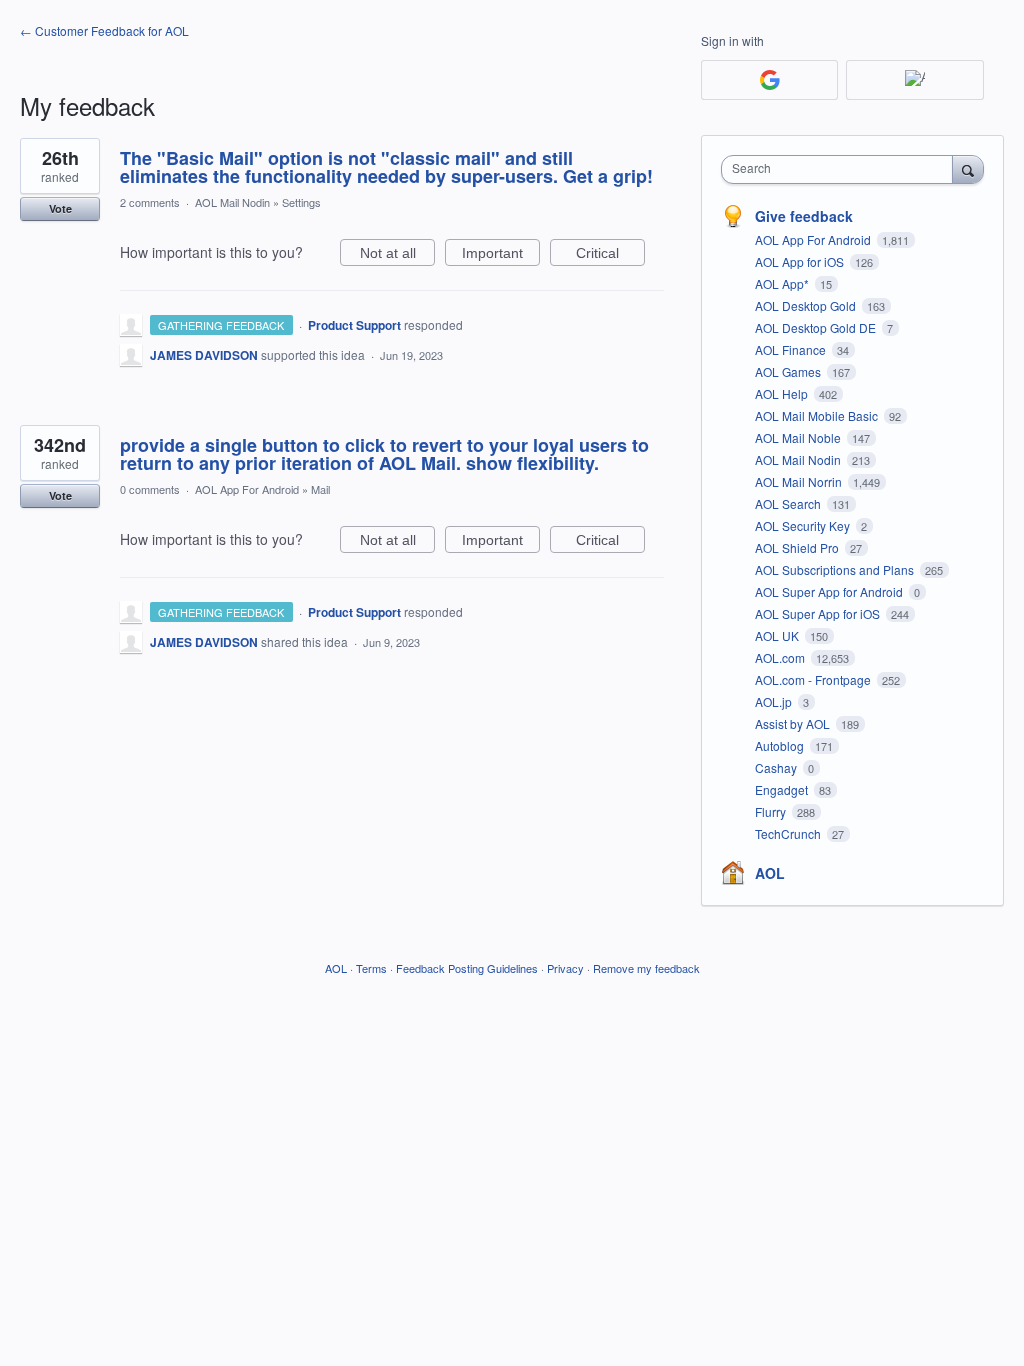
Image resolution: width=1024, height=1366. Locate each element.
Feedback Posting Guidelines (467, 968)
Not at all (397, 255)
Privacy (565, 968)
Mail (320, 489)
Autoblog (781, 745)
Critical (610, 255)
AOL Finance (792, 349)
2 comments (150, 202)
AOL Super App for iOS (819, 613)
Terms (371, 968)
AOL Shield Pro (798, 547)
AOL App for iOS (801, 261)
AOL (770, 873)
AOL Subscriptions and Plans (836, 569)
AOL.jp (775, 701)
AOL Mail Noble (799, 437)
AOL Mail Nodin (232, 202)
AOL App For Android (247, 489)
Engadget (783, 789)
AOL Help (783, 393)
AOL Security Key (804, 525)
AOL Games (789, 371)
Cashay (777, 767)
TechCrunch (789, 833)
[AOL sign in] (914, 80)
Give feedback (804, 216)
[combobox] (841, 169)
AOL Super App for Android (830, 591)
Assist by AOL (794, 723)
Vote (60, 208)
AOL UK (778, 635)
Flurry (772, 811)
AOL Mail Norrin (800, 481)
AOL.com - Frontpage (814, 679)
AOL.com (781, 657)
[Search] (968, 169)
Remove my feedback (646, 968)
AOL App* (783, 283)
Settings (301, 202)
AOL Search (789, 503)
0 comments (150, 489)
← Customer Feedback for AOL (104, 30)
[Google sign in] (769, 80)
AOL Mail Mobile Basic (818, 415)
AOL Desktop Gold (807, 305)
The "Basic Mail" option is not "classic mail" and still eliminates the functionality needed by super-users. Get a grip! (386, 167)
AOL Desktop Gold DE (817, 327)
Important (501, 255)
